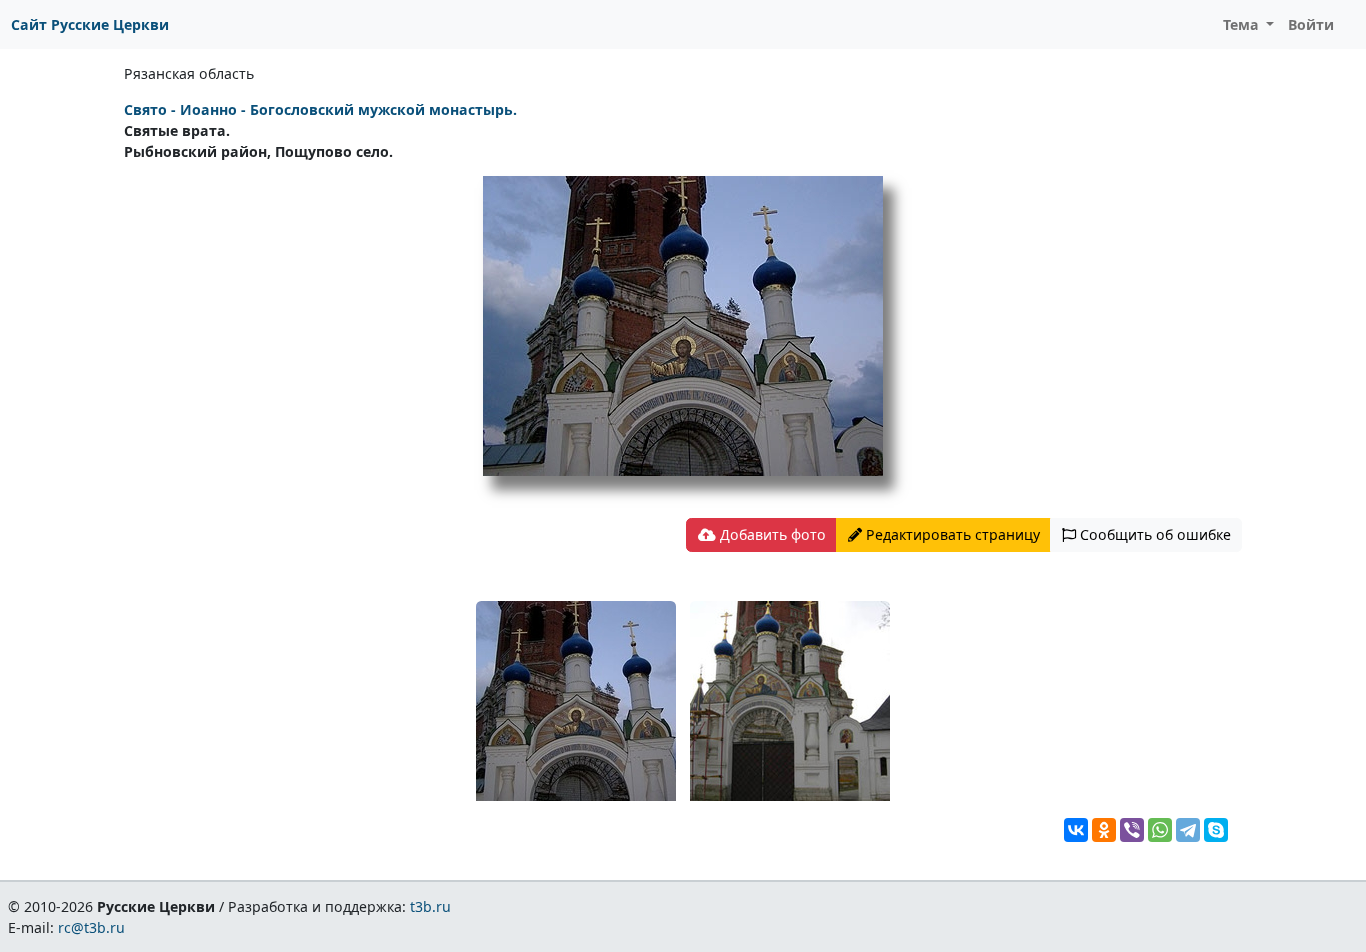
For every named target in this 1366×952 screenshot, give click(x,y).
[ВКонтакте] (1076, 830)
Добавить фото (771, 534)
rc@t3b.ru (91, 927)
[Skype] (1216, 830)
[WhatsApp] (1160, 830)
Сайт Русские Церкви (90, 24)
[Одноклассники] (1104, 830)
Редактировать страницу (951, 534)
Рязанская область (189, 73)
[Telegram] (1188, 830)
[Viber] (1132, 830)
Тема (1243, 24)
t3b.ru (430, 906)
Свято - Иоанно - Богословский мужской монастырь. (320, 109)
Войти (1311, 24)
